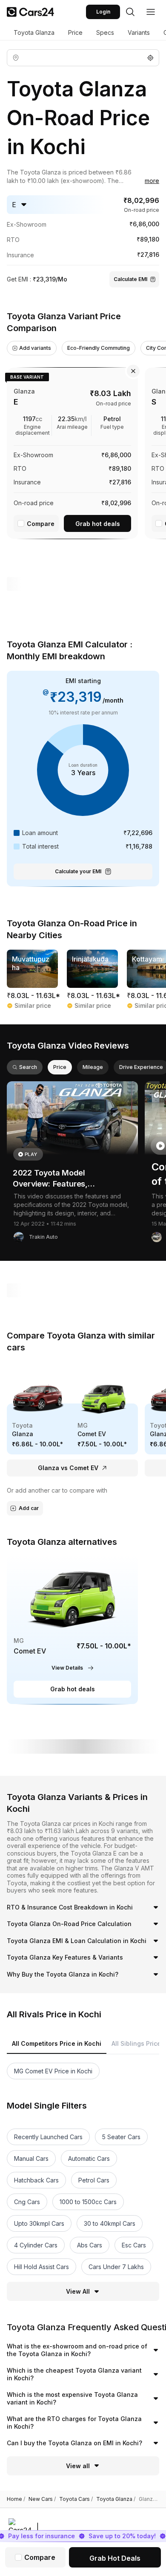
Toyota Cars (76, 2499)
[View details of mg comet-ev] (72, 1630)
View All (78, 2291)
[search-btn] (130, 12)
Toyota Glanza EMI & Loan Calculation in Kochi (77, 1941)
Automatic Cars (89, 2158)
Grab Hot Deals (115, 2558)
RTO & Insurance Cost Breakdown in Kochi (70, 1907)
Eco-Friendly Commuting (99, 348)
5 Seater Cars (121, 2137)
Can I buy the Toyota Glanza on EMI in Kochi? (74, 2443)
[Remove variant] (133, 371)
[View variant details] (72, 451)
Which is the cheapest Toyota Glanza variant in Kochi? (74, 2374)
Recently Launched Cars (48, 2137)
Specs (105, 32)
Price (75, 32)
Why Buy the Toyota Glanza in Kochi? (63, 1974)
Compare (41, 524)
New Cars (42, 2499)
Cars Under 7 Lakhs (116, 2267)
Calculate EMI (130, 279)
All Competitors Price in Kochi (57, 2043)
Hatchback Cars (36, 2180)
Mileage (93, 1067)
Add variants (35, 348)
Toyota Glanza (34, 32)
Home (16, 2499)
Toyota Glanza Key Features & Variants (65, 1957)
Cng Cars (27, 2202)
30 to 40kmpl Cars (110, 2223)
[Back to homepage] (30, 12)
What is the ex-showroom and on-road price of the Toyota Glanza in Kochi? (77, 2350)
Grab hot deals (98, 524)
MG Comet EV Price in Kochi (53, 2071)
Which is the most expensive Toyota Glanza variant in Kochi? (72, 2398)
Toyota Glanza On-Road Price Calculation (69, 1924)
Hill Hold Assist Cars (41, 2267)
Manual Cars (31, 2158)
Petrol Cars (94, 2180)
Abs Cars (90, 2245)
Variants (139, 32)
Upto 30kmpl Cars (39, 2223)
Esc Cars (134, 2245)
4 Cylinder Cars (36, 2245)
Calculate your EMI (78, 871)
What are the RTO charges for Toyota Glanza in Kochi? (74, 2423)
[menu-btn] (151, 12)
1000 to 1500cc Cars (88, 2202)
